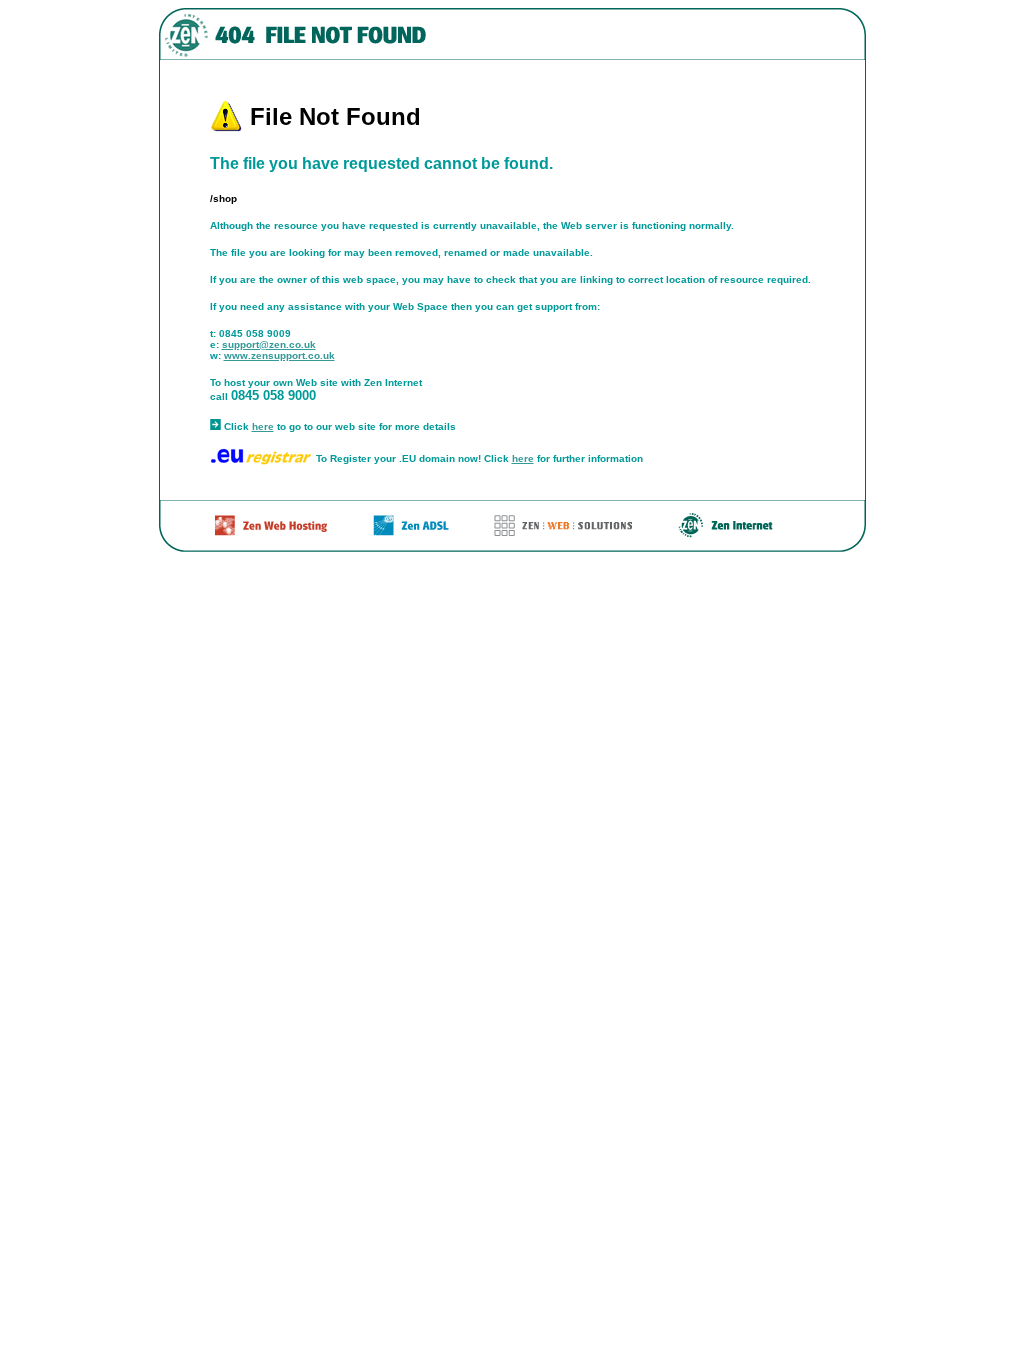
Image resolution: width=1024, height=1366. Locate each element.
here (263, 426)
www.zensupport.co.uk (279, 355)
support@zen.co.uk (269, 344)
